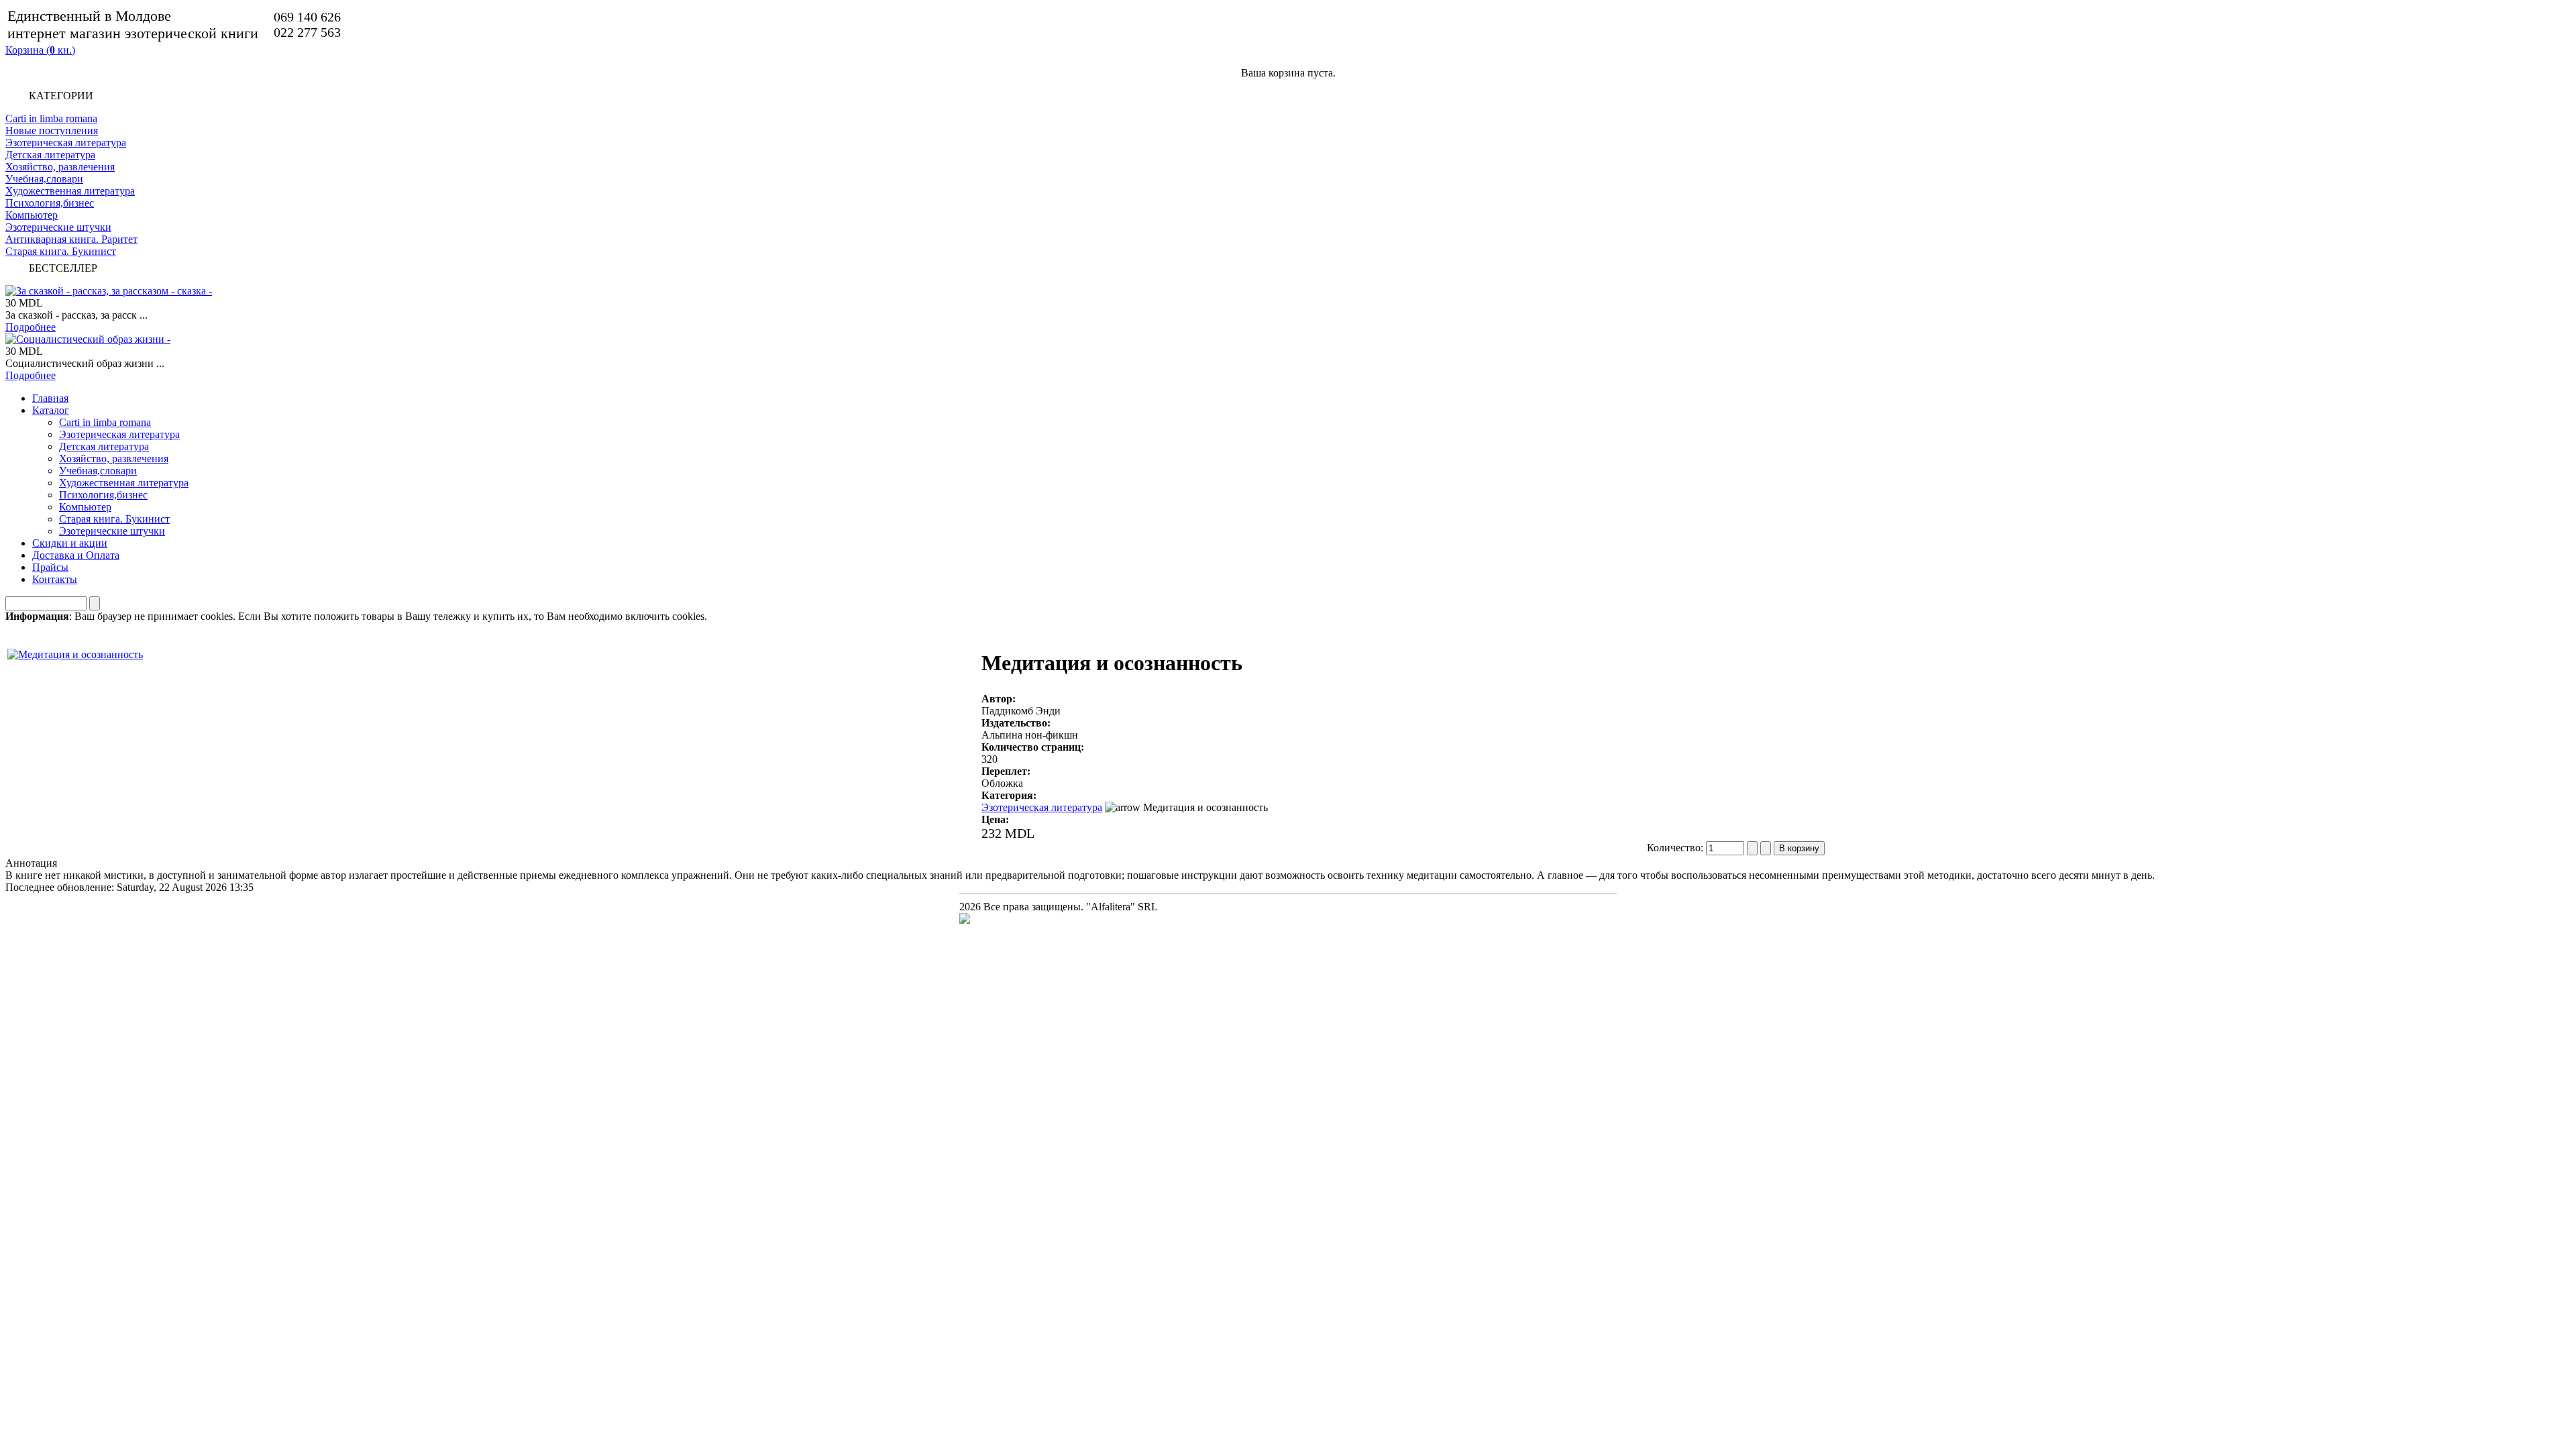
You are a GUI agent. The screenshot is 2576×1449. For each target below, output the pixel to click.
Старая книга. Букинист (61, 251)
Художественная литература (70, 191)
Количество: (1676, 848)
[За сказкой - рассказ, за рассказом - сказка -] (109, 291)
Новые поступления (52, 130)
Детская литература (50, 155)
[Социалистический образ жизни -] (88, 339)
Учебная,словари (44, 179)
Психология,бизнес (50, 203)
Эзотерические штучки (58, 227)
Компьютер (32, 215)
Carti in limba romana (51, 118)
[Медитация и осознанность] (75, 651)
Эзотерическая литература (66, 143)
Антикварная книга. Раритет (71, 239)
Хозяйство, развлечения (60, 167)
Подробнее (31, 327)
